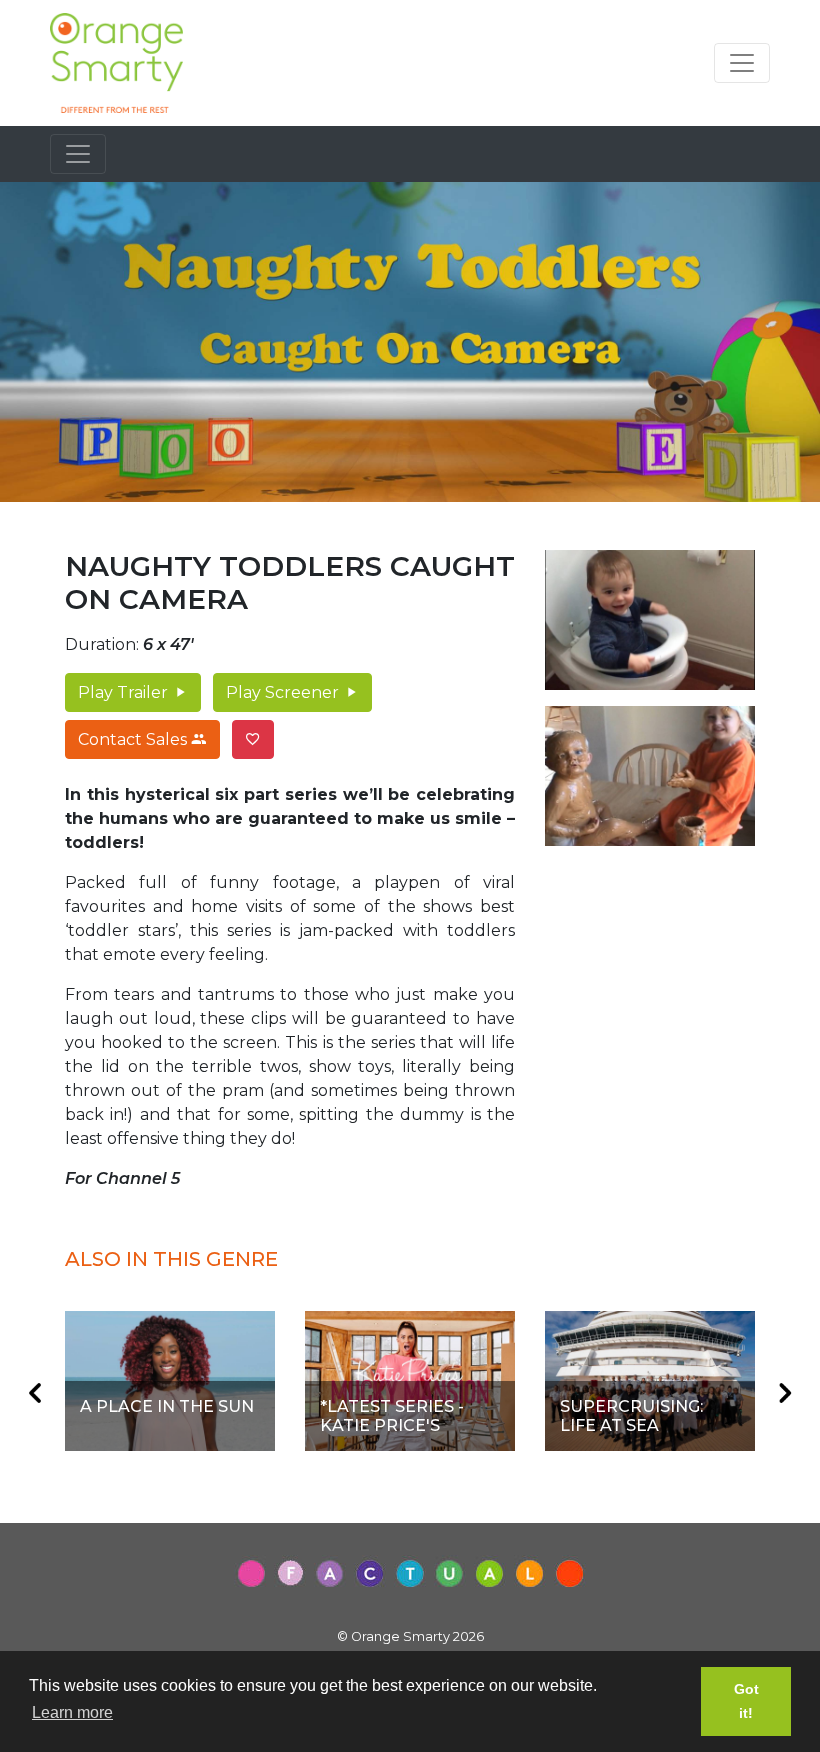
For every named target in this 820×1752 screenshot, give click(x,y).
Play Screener (284, 692)
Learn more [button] (72, 1712)
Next (785, 1393)
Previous (35, 1393)
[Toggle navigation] (742, 63)
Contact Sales (134, 739)
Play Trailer (125, 692)
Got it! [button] (746, 1701)
